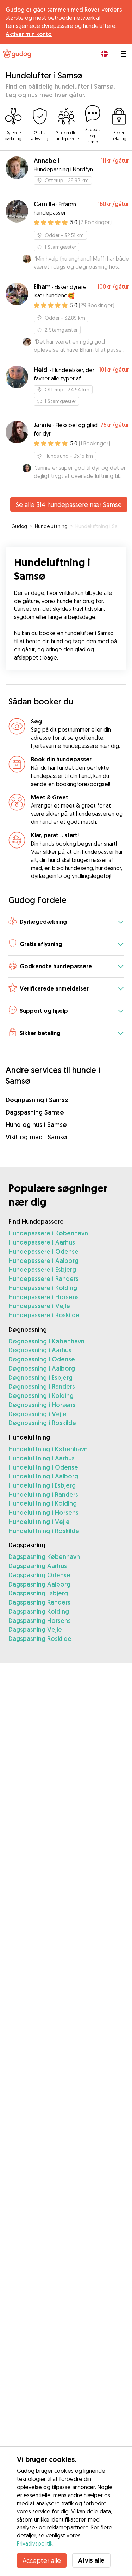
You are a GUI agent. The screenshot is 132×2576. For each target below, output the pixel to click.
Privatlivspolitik (35, 2543)
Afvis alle (91, 2560)
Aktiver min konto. (29, 34)
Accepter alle (42, 2560)
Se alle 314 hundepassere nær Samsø (69, 504)
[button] (66, 922)
